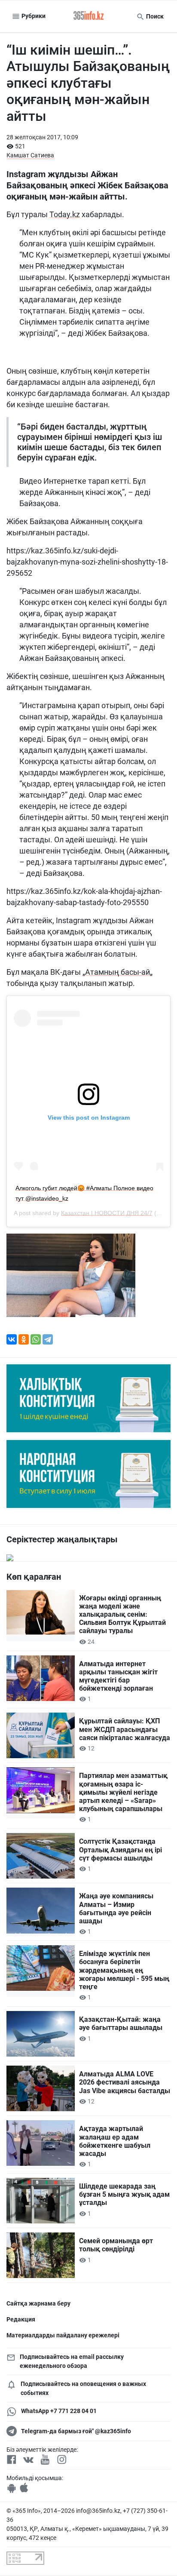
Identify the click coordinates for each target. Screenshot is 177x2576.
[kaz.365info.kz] (88, 16)
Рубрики (33, 16)
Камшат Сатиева (30, 155)
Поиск (154, 16)
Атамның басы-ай (117, 972)
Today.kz (65, 214)
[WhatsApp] (36, 1339)
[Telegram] (48, 1339)
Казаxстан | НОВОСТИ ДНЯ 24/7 (107, 1213)
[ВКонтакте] (12, 1339)
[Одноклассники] (24, 1339)
